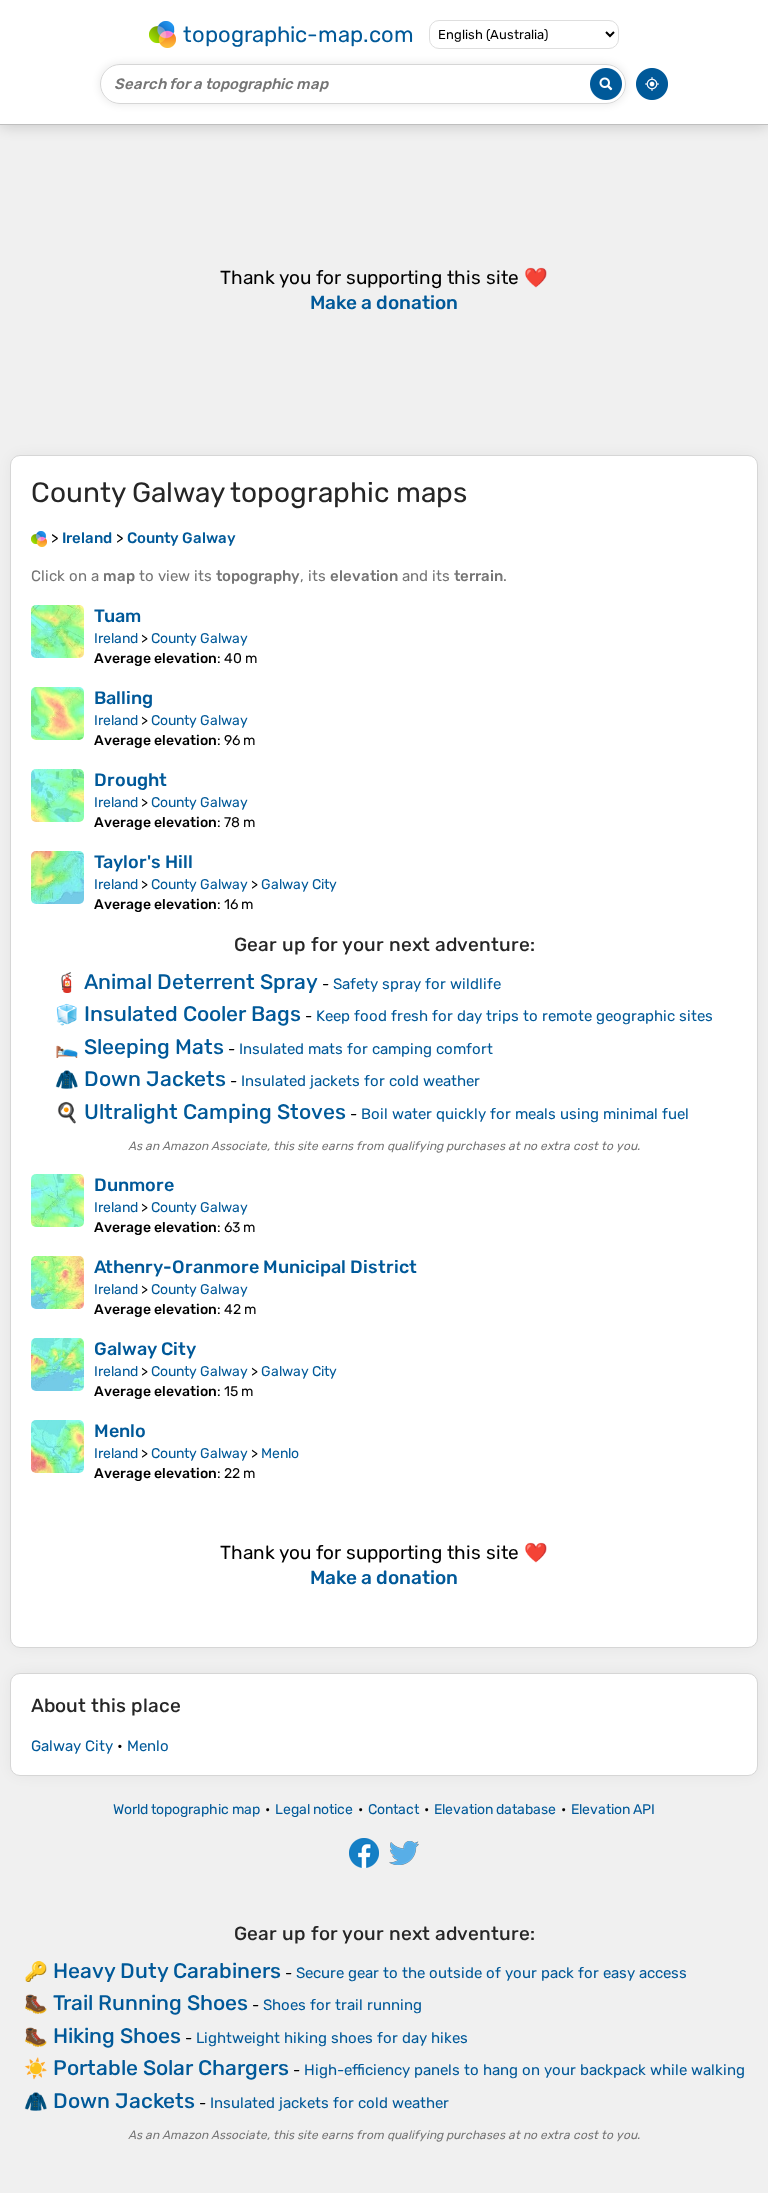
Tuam (117, 616)
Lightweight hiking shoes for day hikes (332, 2038)
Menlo (120, 1431)
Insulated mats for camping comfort (366, 1049)
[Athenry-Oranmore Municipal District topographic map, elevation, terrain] (57, 1287)
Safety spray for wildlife (417, 984)
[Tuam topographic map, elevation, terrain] (57, 636)
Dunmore (134, 1185)
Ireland (116, 638)
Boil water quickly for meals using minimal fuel (525, 1114)
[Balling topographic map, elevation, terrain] (57, 718)
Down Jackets (155, 1078)
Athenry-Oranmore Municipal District (255, 1267)
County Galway (199, 638)
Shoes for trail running (342, 2005)
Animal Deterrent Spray (201, 981)
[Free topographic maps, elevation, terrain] (39, 538)
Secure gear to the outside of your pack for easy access (491, 1973)
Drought (130, 780)
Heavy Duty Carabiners (167, 1970)
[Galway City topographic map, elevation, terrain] (57, 1369)
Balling (123, 698)
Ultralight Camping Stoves (215, 1111)
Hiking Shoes (117, 2035)
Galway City (299, 884)
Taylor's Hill (143, 862)
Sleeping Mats (154, 1046)
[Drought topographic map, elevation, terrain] (57, 800)
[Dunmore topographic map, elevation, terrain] (57, 1205)
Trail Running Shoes (150, 2002)
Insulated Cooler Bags (192, 1013)
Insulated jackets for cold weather (360, 1081)
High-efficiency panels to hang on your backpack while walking (524, 2070)
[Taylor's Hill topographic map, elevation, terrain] (57, 882)
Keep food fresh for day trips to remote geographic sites (514, 1016)
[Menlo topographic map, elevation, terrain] (57, 1451)
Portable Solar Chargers (171, 2067)
